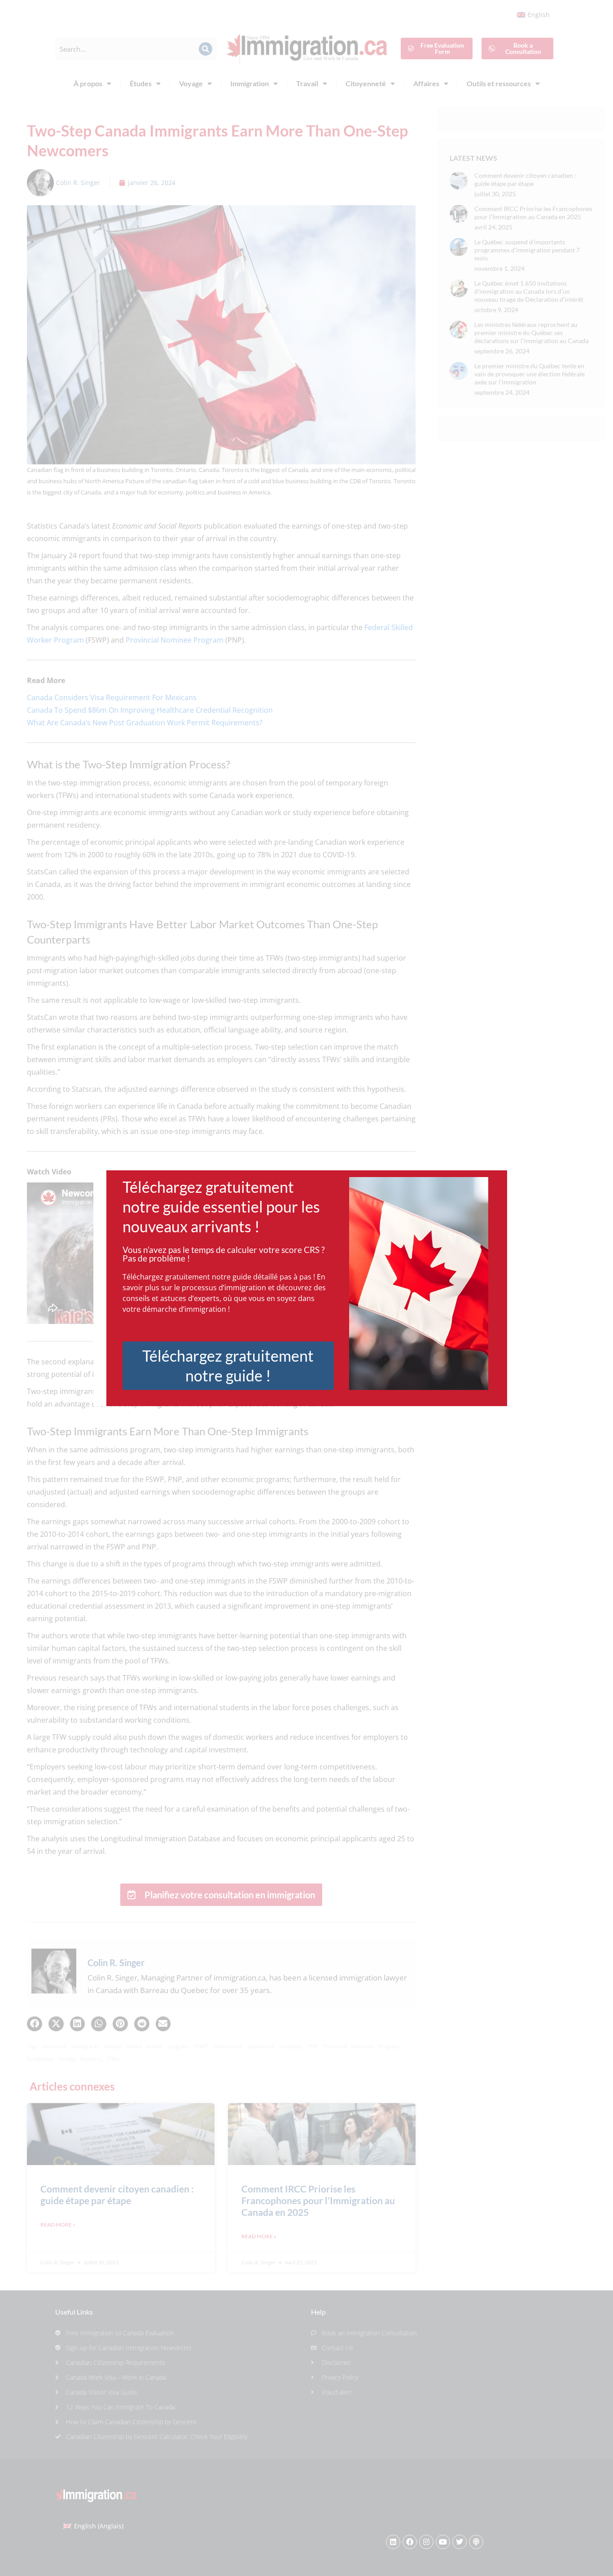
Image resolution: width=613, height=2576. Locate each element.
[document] (306, 1288)
